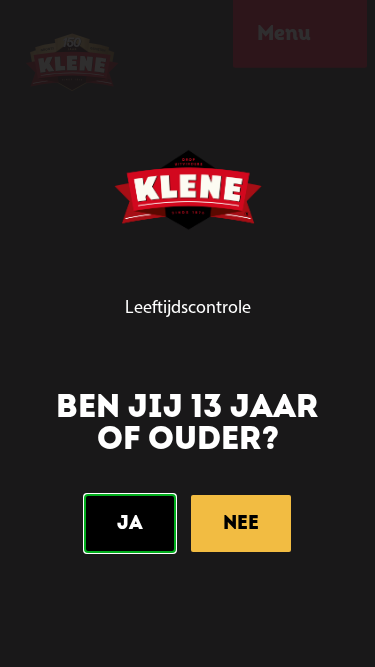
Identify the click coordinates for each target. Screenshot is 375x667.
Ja (130, 523)
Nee (241, 523)
